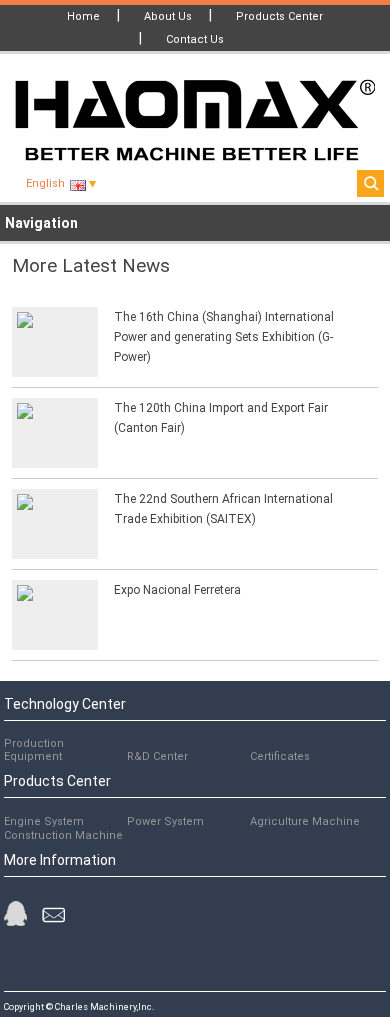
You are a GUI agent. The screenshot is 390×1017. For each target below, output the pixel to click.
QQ (15, 913)
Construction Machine (63, 835)
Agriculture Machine (305, 821)
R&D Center (157, 756)
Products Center (279, 16)
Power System (165, 821)
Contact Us (195, 39)
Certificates (280, 756)
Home (83, 16)
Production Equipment (34, 750)
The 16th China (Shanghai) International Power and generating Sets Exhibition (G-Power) (224, 337)
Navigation (41, 223)
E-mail (53, 918)
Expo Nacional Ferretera (177, 590)
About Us (168, 16)
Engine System (44, 821)
